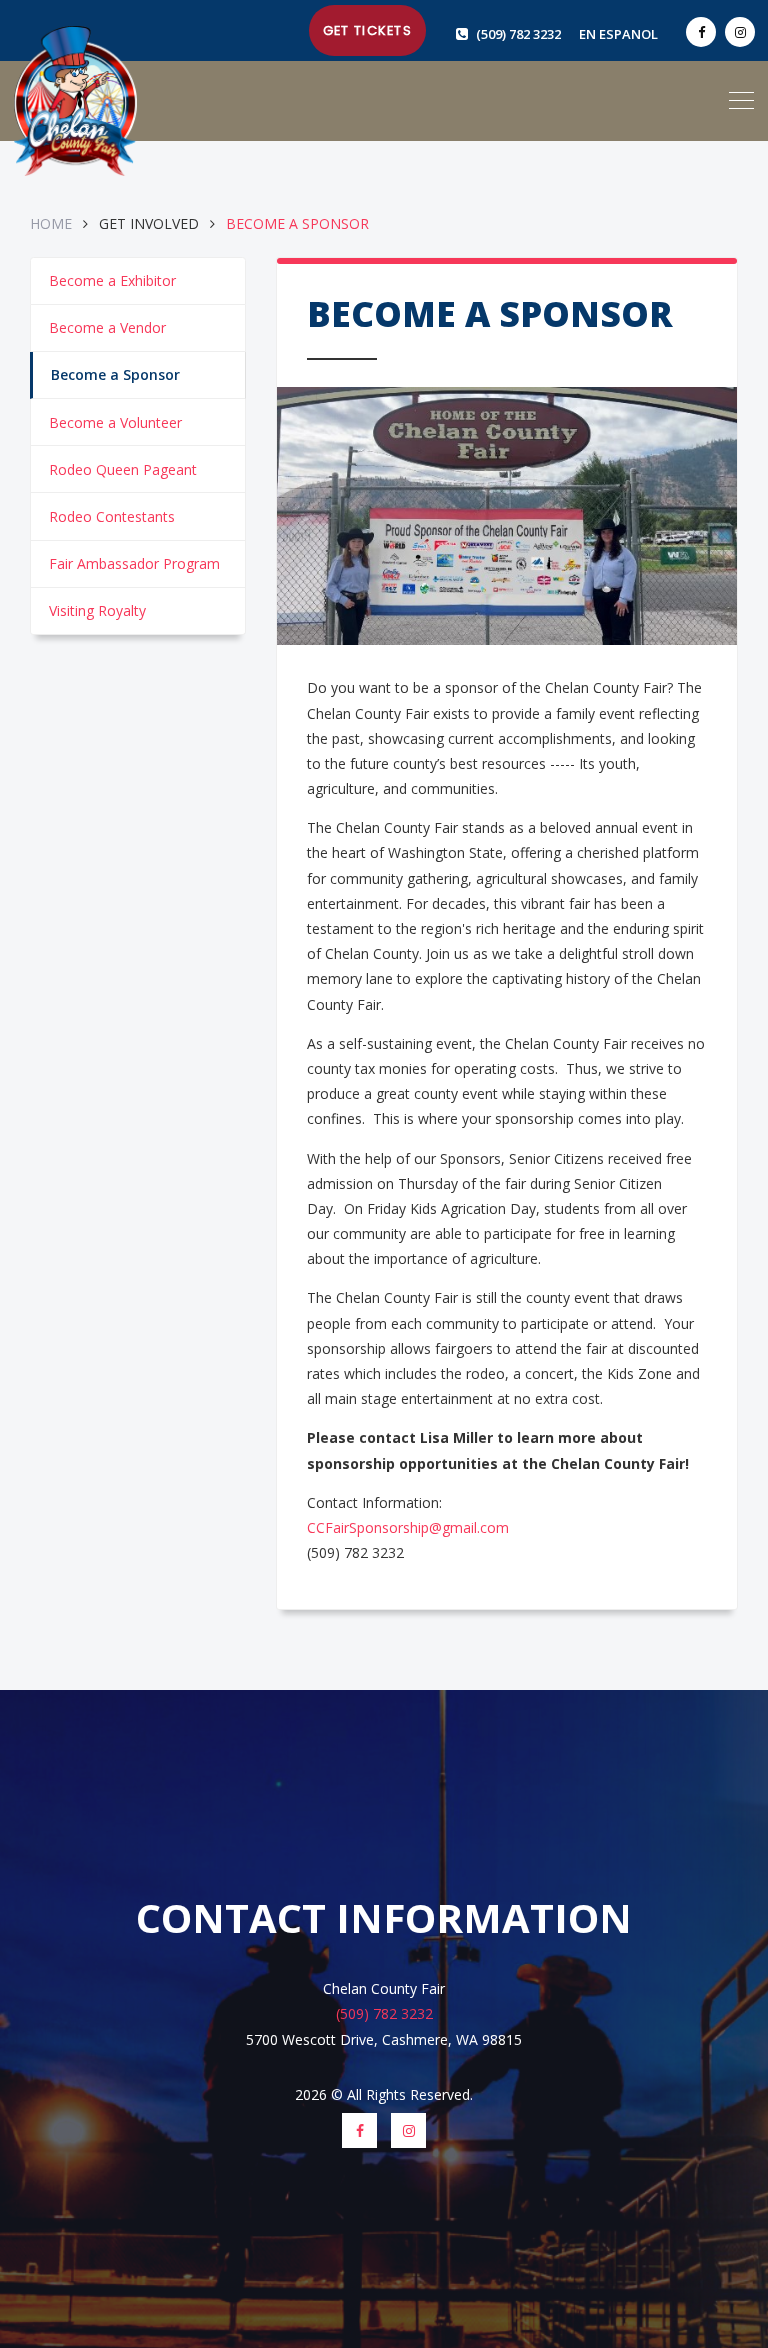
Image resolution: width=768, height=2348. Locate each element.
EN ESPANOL (618, 34)
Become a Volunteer (115, 422)
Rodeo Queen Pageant (123, 469)
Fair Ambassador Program (134, 563)
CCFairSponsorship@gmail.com (408, 1527)
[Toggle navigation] (741, 101)
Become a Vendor (107, 327)
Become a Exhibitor (112, 280)
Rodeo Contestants (112, 516)
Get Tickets (367, 30)
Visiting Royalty (97, 610)
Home (53, 223)
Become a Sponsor (115, 374)
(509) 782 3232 (520, 34)
